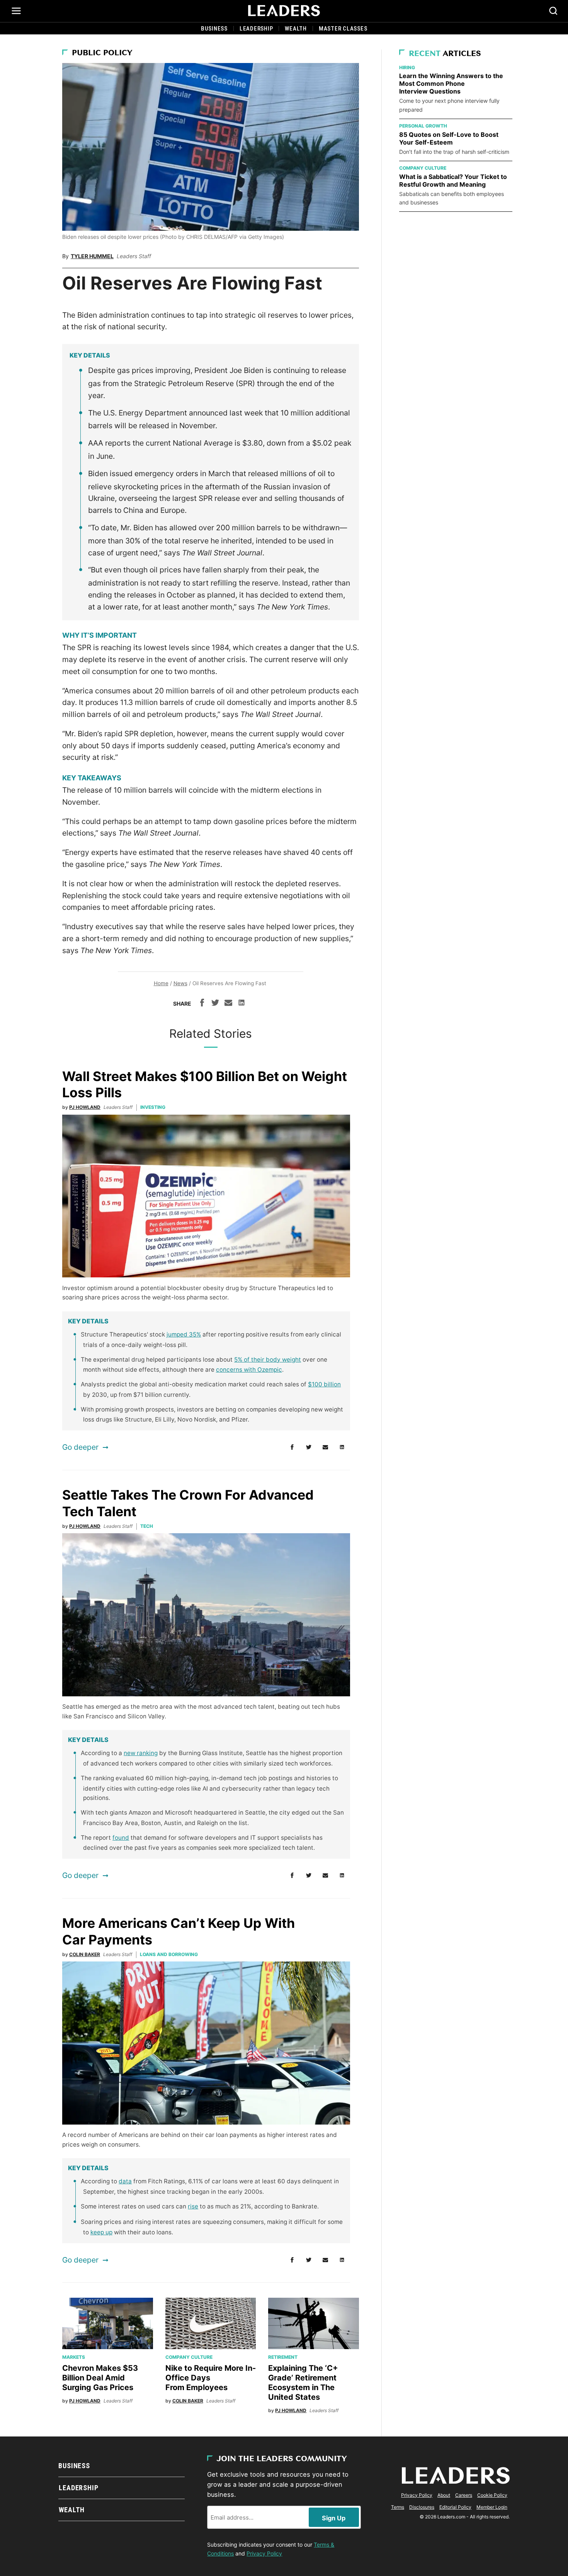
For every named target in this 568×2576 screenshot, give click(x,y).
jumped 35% (184, 1334)
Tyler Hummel (92, 256)
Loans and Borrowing (169, 1954)
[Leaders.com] (284, 11)
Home (161, 983)
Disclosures (422, 2507)
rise (193, 2206)
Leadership (256, 29)
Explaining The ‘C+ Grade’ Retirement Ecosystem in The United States (303, 2383)
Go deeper (80, 1447)
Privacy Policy (264, 2553)
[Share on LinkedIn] (241, 1004)
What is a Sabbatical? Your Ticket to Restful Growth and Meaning (453, 180)
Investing (153, 1107)
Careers (464, 2495)
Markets (74, 2357)
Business (214, 29)
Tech (147, 1526)
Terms (398, 2507)
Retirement (283, 2357)
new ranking (141, 1753)
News (180, 983)
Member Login (492, 2507)
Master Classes (343, 29)
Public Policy (102, 53)
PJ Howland (85, 1107)
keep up (101, 2232)
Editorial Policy (455, 2507)
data (125, 2181)
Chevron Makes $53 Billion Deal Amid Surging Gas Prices (100, 2378)
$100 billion (324, 1384)
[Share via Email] (228, 1004)
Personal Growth (423, 126)
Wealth (296, 29)
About (444, 2495)
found (121, 1838)
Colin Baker (85, 1954)
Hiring (407, 67)
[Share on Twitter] (215, 1004)
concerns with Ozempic (249, 1370)
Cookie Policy (492, 2495)
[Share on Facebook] (202, 1004)
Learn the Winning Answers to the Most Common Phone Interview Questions (451, 83)
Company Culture (189, 2357)
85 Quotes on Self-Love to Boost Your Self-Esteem (449, 138)
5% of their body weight (268, 1360)
